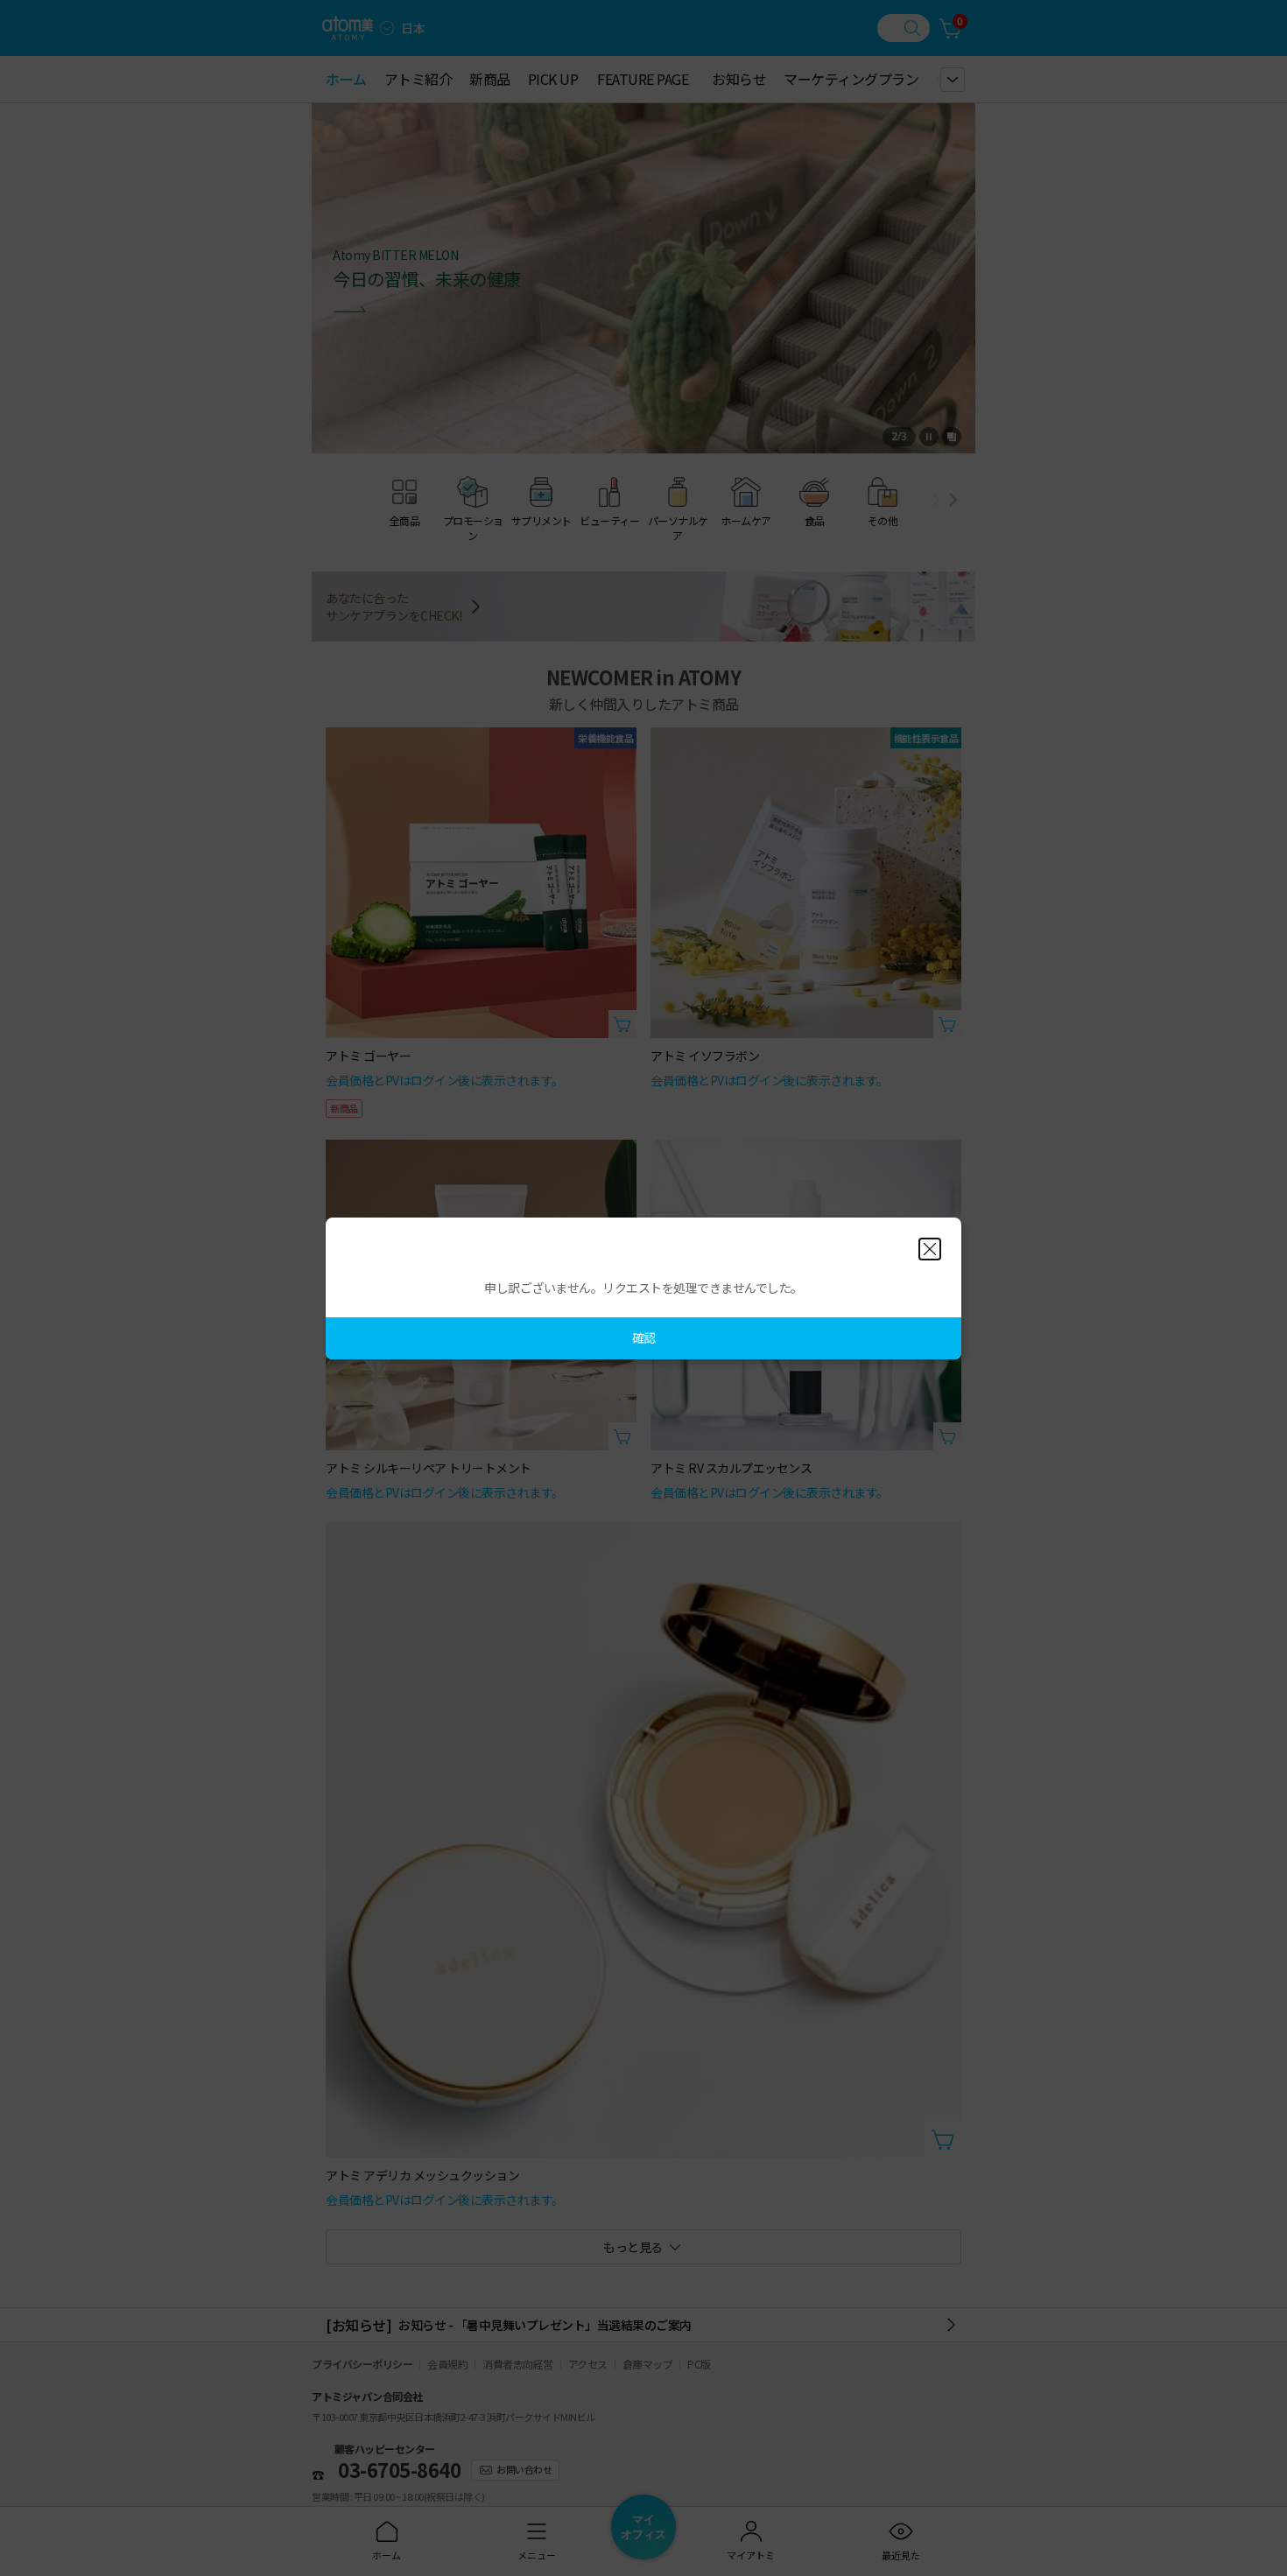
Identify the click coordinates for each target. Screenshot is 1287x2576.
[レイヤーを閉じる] (930, 1249)
